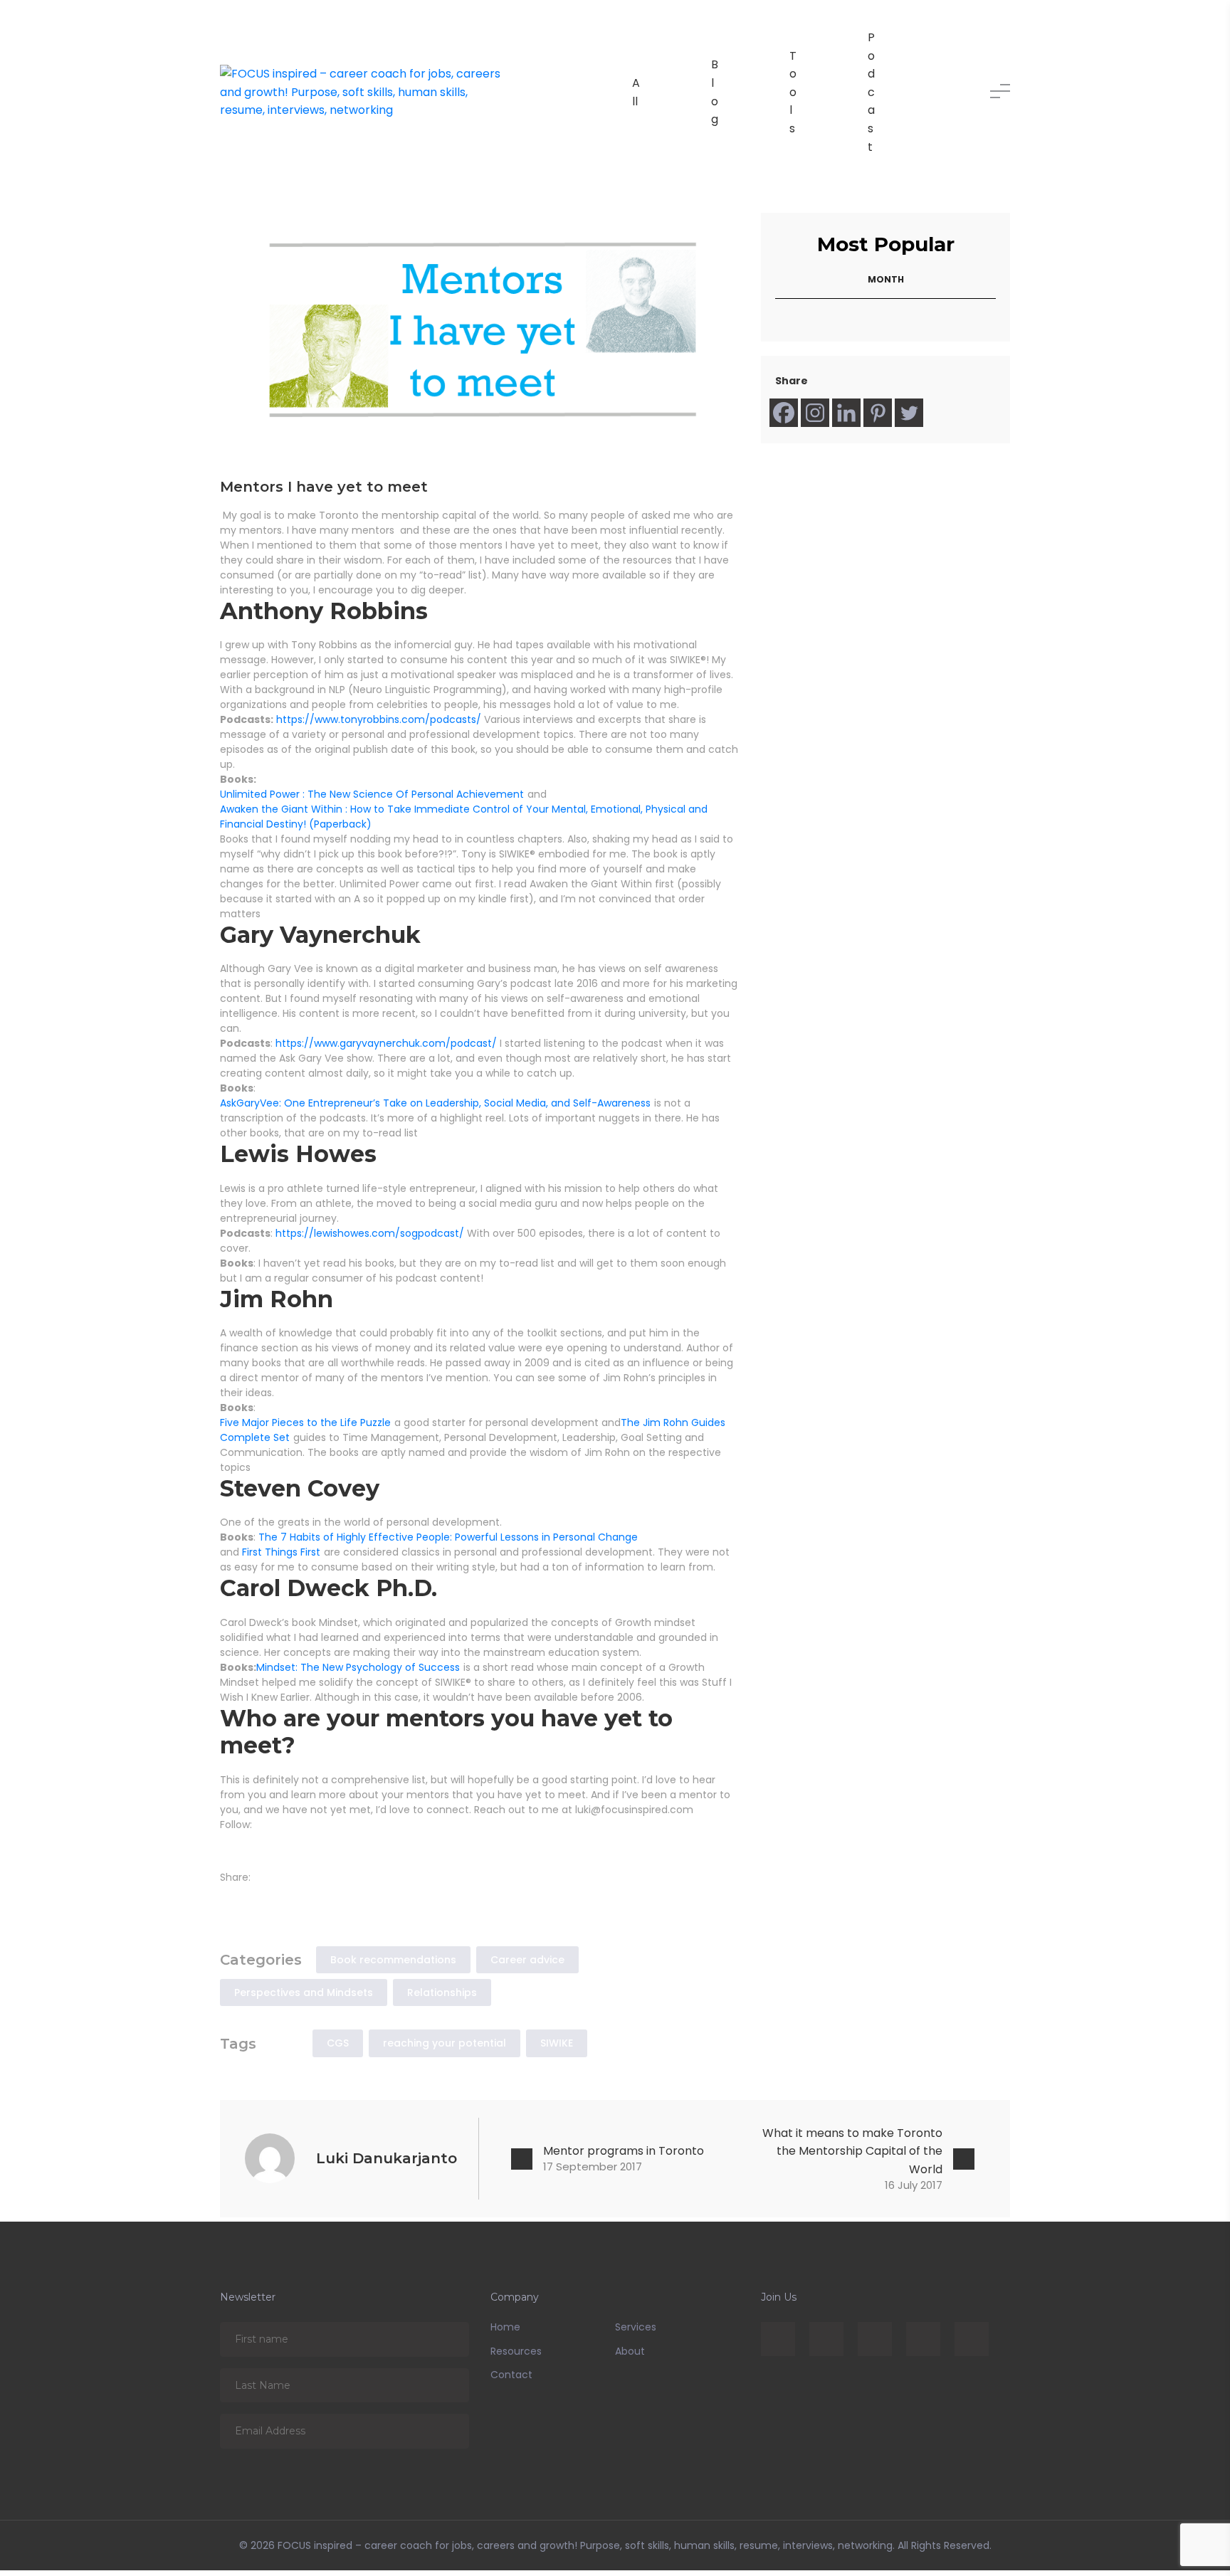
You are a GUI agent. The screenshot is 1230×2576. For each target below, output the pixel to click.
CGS (338, 2049)
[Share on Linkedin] (270, 1901)
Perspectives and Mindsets (304, 1998)
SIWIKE (557, 2049)
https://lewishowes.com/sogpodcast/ (370, 1233)
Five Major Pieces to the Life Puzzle (305, 1422)
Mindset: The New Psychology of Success (358, 1667)
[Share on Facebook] (228, 1901)
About (630, 2357)
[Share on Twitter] (249, 1901)
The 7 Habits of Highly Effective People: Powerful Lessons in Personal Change (448, 1537)
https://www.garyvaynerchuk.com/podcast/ (388, 1043)
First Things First (281, 1552)
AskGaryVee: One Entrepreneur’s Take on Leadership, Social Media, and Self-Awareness (435, 1103)
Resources (516, 2357)
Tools (793, 92)
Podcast (871, 92)
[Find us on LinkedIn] (249, 1846)
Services (636, 2333)
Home (505, 2333)
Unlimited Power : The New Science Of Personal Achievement (372, 794)
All (636, 92)
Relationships (442, 1998)
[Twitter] (909, 413)
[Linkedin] (846, 413)
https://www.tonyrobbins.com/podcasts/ (379, 719)
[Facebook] (784, 413)
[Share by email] (290, 1901)
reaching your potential (445, 2049)
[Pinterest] (878, 413)
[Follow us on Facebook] (228, 1846)
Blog (715, 92)
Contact (511, 2380)
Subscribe (448, 2344)
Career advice (527, 1965)
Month (886, 279)
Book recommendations (393, 1965)
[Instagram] (815, 413)
